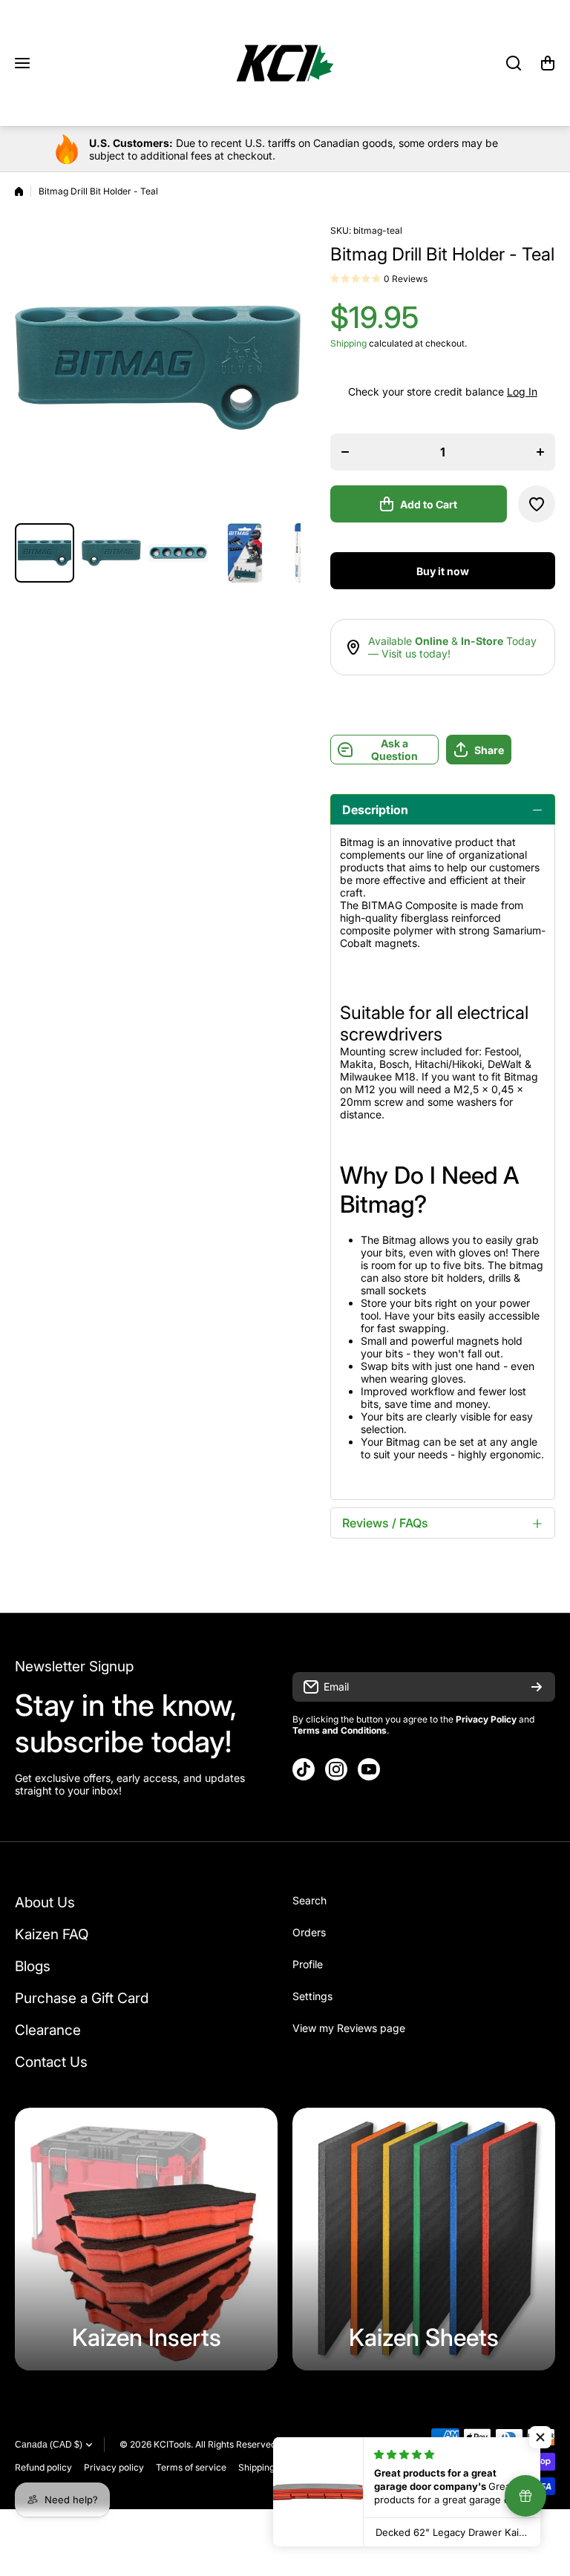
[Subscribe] (537, 1687)
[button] (548, 63)
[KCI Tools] (285, 63)
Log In (522, 391)
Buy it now (443, 571)
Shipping (348, 343)
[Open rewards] (525, 2496)
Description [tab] (375, 810)
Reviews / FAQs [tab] (385, 1523)
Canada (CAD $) (49, 2445)
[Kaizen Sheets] (424, 2239)
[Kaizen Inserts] (146, 2239)
